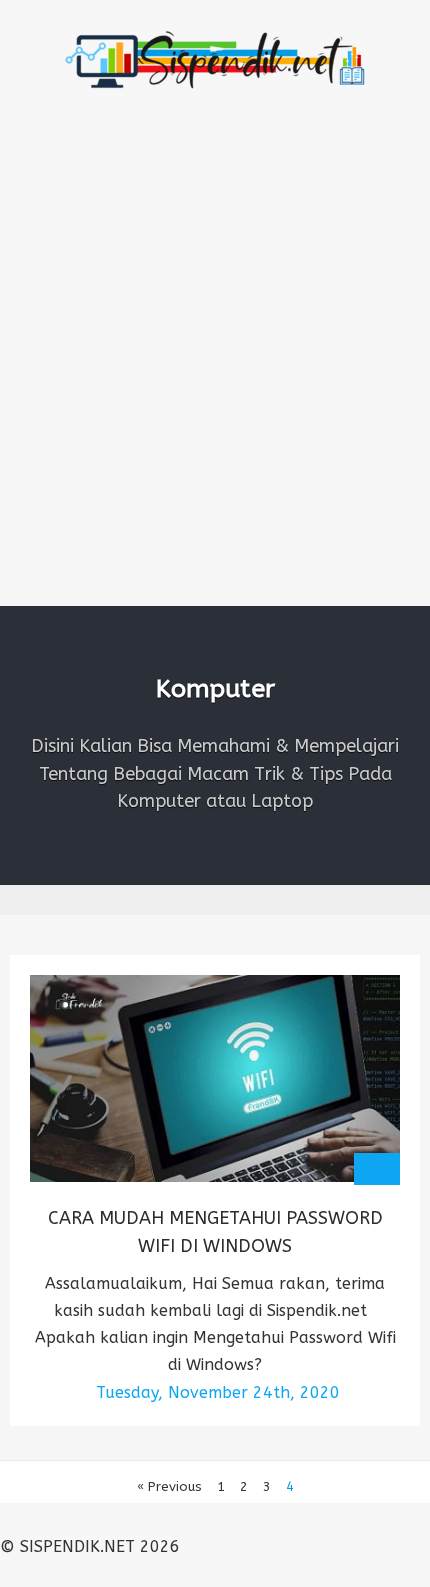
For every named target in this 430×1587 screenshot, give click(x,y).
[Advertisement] (215, 381)
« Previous (169, 1486)
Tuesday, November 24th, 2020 (218, 1392)
